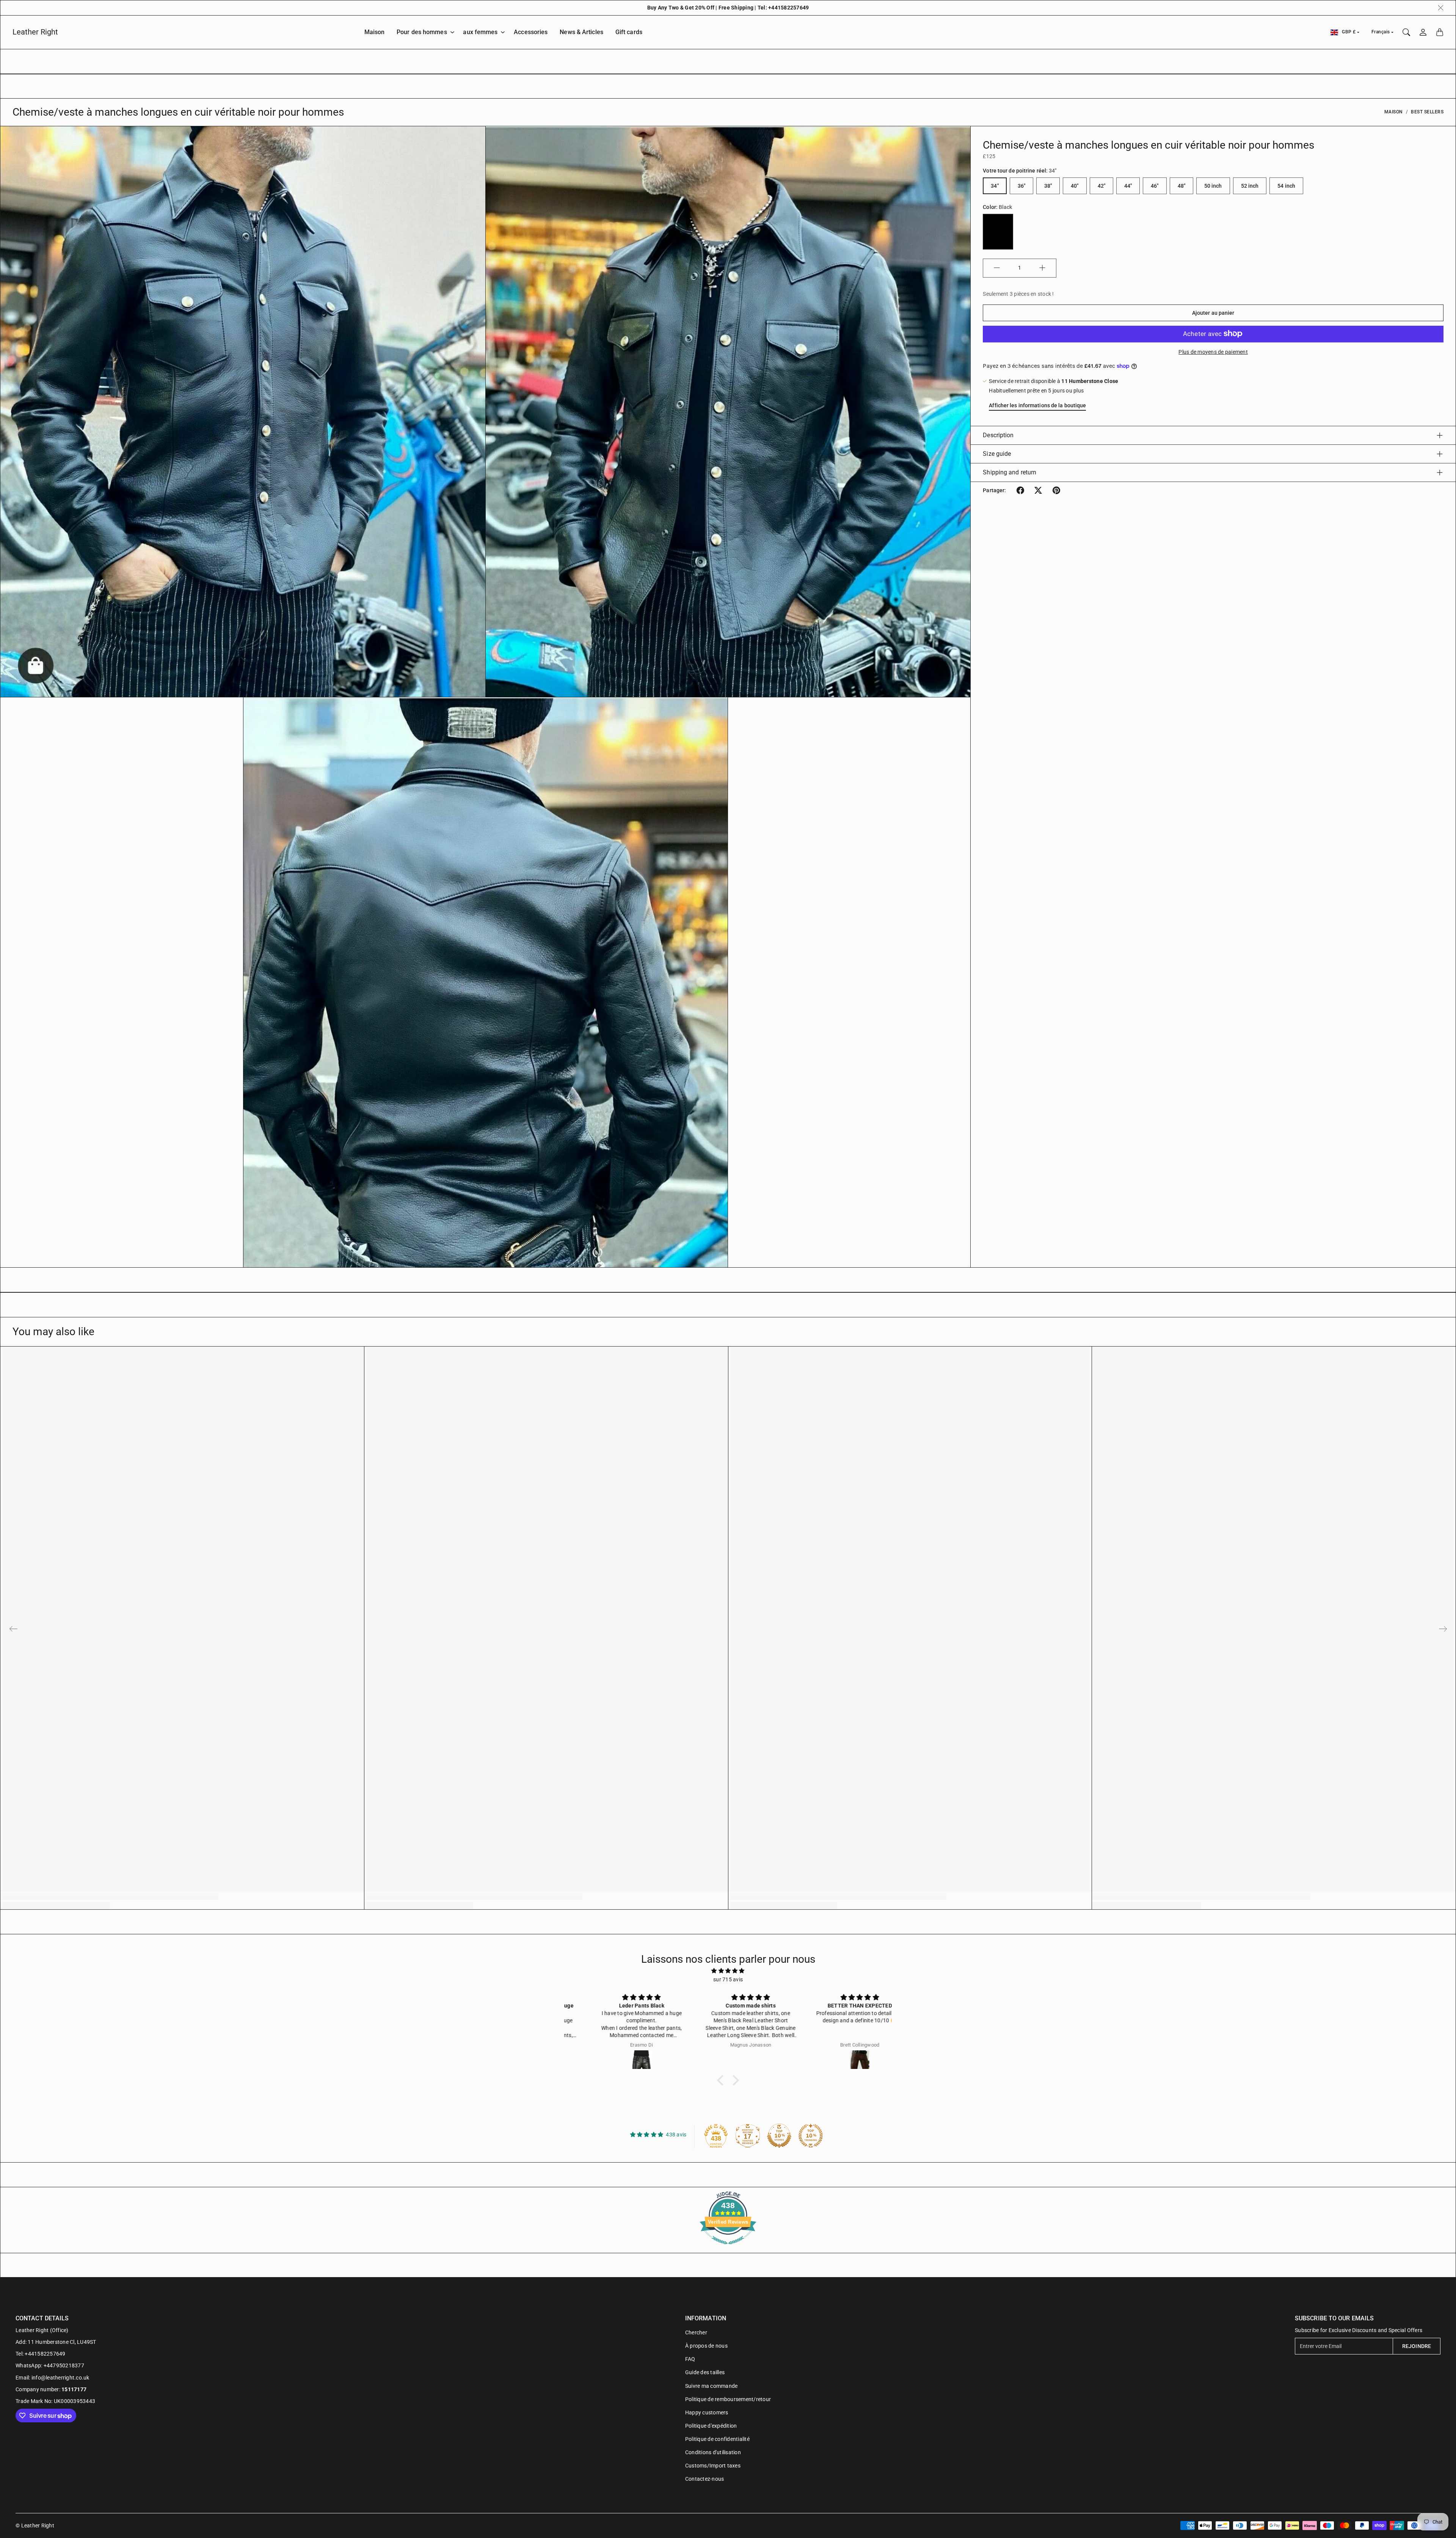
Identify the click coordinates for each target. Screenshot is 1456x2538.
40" (1075, 186)
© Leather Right (35, 2525)
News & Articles (581, 32)
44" (1128, 186)
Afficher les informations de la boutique (1037, 405)
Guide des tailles (705, 2372)
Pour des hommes (422, 32)
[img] (728, 1971)
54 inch (1286, 186)
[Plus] (1042, 268)
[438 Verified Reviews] (728, 2248)
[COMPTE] (1423, 32)
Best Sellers (1427, 112)
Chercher (696, 2332)
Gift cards (629, 32)
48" (1181, 186)
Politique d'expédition (711, 2426)
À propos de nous (706, 2346)
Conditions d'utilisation (713, 2452)
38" (1048, 186)
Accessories (531, 32)
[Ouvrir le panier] (1440, 32)
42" (1101, 186)
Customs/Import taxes (713, 2466)
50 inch (1213, 186)
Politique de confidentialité (717, 2439)
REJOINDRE (1417, 2346)
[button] (1020, 490)
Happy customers (707, 2412)
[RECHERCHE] (1406, 32)
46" (1155, 186)
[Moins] (997, 268)
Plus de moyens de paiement (1213, 352)
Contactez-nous (705, 2479)
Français (1381, 32)
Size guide (997, 454)
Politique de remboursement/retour (728, 2399)
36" (1021, 186)
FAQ (690, 2359)
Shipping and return (1010, 472)
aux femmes (480, 32)
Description (998, 435)
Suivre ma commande (712, 2386)
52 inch (1250, 186)
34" (995, 186)
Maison (375, 32)
